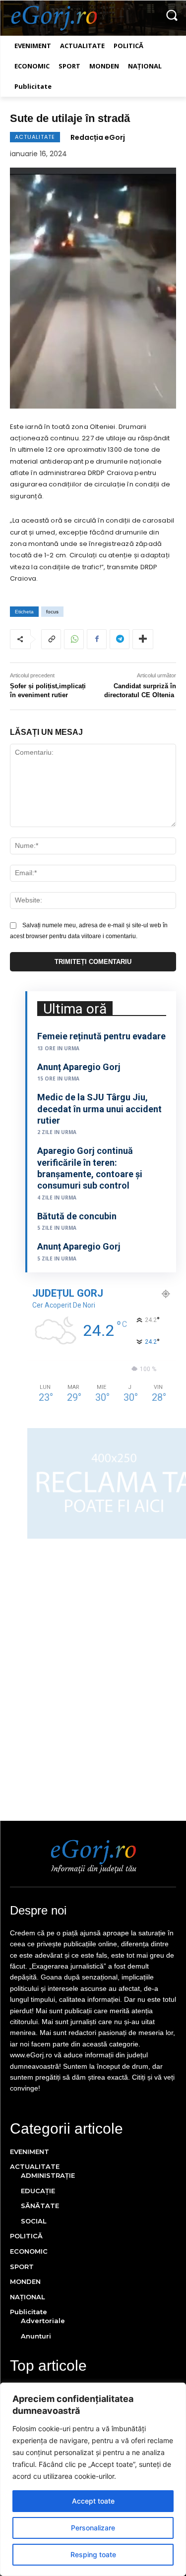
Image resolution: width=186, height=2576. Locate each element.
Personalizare (93, 2528)
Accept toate (93, 2501)
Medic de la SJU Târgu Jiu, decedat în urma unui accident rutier (99, 1109)
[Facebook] (97, 639)
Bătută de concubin (77, 1216)
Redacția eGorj (98, 137)
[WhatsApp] (74, 639)
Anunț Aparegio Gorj (79, 1067)
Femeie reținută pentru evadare (101, 1036)
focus (52, 612)
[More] (143, 639)
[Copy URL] (51, 639)
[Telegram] (120, 639)
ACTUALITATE (35, 137)
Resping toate (93, 2554)
